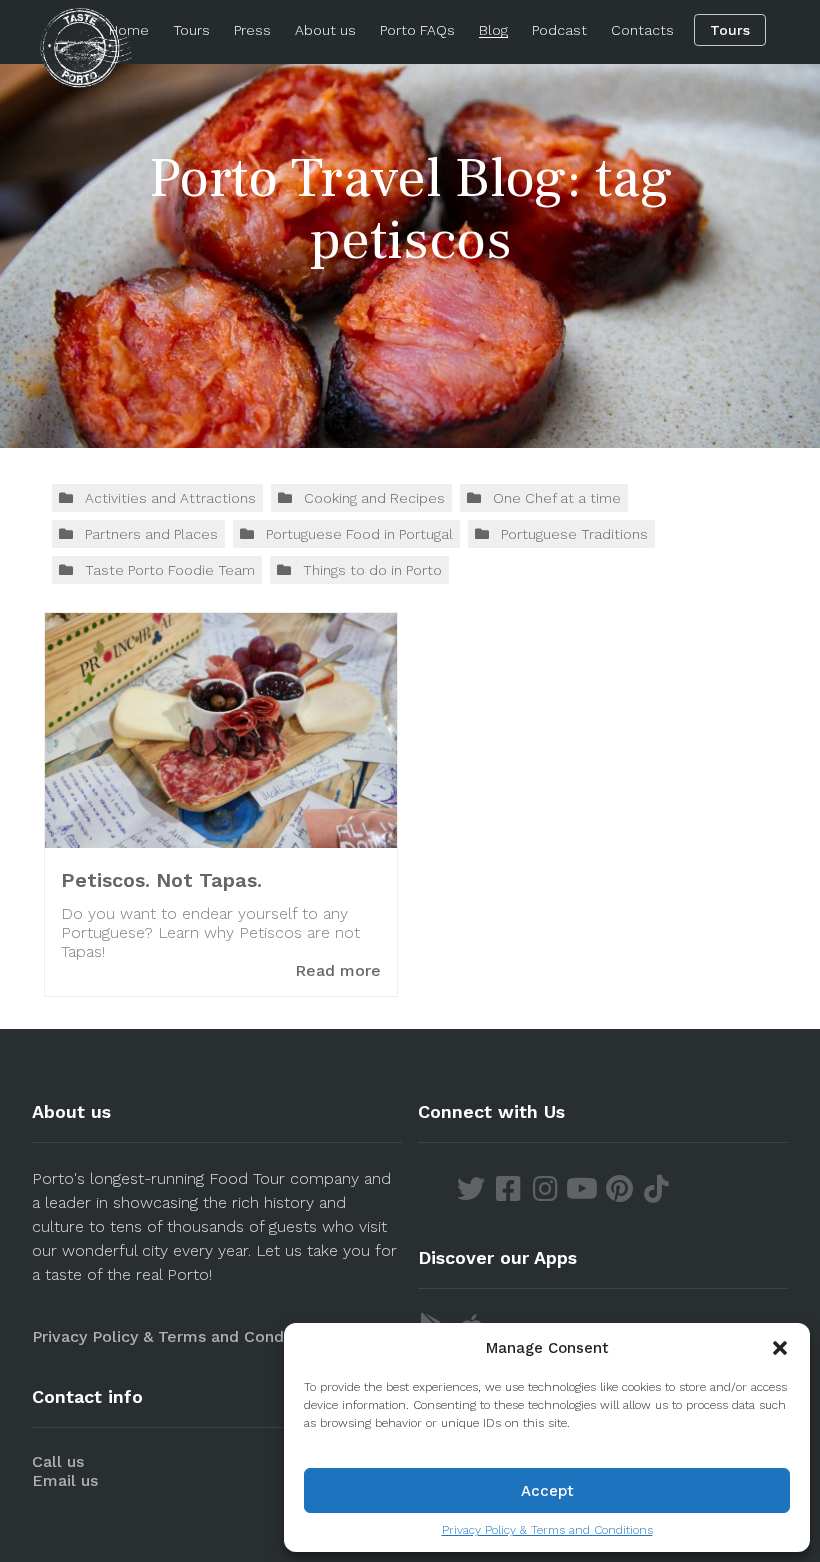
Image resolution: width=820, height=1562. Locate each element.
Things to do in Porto (372, 570)
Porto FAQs (417, 30)
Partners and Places (151, 534)
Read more (338, 970)
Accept (547, 1491)
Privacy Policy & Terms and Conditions (547, 1530)
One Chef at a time (557, 498)
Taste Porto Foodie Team (170, 570)
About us (325, 30)
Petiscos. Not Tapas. (161, 880)
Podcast (559, 30)
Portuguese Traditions (574, 534)
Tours (191, 30)
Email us (65, 1480)
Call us (58, 1461)
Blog (493, 30)
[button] (780, 1348)
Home (129, 30)
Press (252, 30)
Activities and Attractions (170, 498)
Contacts (642, 30)
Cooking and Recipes (374, 498)
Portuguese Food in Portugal (359, 534)
